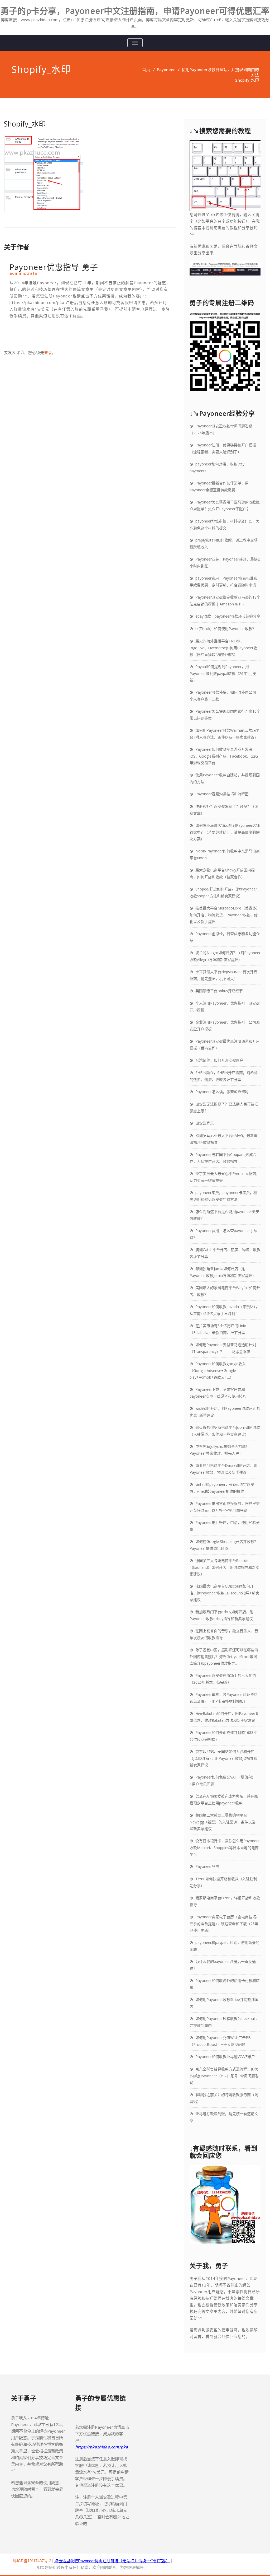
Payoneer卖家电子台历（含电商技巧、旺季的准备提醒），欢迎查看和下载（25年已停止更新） (225, 1924)
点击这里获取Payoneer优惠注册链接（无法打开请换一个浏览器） (112, 2561)
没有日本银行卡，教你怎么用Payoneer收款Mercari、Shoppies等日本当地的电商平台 (225, 1847)
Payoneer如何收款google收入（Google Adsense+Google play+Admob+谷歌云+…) (218, 1370)
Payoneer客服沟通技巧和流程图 (222, 794)
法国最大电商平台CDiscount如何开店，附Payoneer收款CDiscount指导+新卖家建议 (224, 1593)
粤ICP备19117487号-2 (32, 2561)
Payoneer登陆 (207, 1866)
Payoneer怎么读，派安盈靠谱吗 (222, 1092)
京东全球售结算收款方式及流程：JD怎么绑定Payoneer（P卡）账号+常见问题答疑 (224, 2076)
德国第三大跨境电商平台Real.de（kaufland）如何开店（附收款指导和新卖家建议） (225, 1567)
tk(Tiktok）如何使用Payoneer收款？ (226, 629)
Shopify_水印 (25, 124)
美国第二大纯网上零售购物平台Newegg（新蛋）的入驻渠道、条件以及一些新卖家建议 (224, 1822)
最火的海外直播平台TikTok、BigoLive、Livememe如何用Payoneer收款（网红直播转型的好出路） (223, 648)
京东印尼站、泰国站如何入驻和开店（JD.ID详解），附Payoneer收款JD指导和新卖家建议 (223, 1758)
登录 (48, 352)
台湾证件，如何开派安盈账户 (219, 1060)
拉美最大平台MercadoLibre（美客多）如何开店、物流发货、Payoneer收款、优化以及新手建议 (225, 915)
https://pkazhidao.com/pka (102, 2447)
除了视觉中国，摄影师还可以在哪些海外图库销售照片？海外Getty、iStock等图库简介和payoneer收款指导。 (224, 1656)
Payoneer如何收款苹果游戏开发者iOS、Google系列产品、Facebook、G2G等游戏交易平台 (224, 756)
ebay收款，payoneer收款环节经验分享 (228, 616)
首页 (146, 69)
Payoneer (166, 69)
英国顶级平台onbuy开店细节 (219, 991)
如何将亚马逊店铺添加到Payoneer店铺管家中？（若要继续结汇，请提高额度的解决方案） (225, 832)
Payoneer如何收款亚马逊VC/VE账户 (225, 2057)
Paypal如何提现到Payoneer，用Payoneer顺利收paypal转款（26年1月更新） (223, 673)
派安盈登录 (205, 1123)
